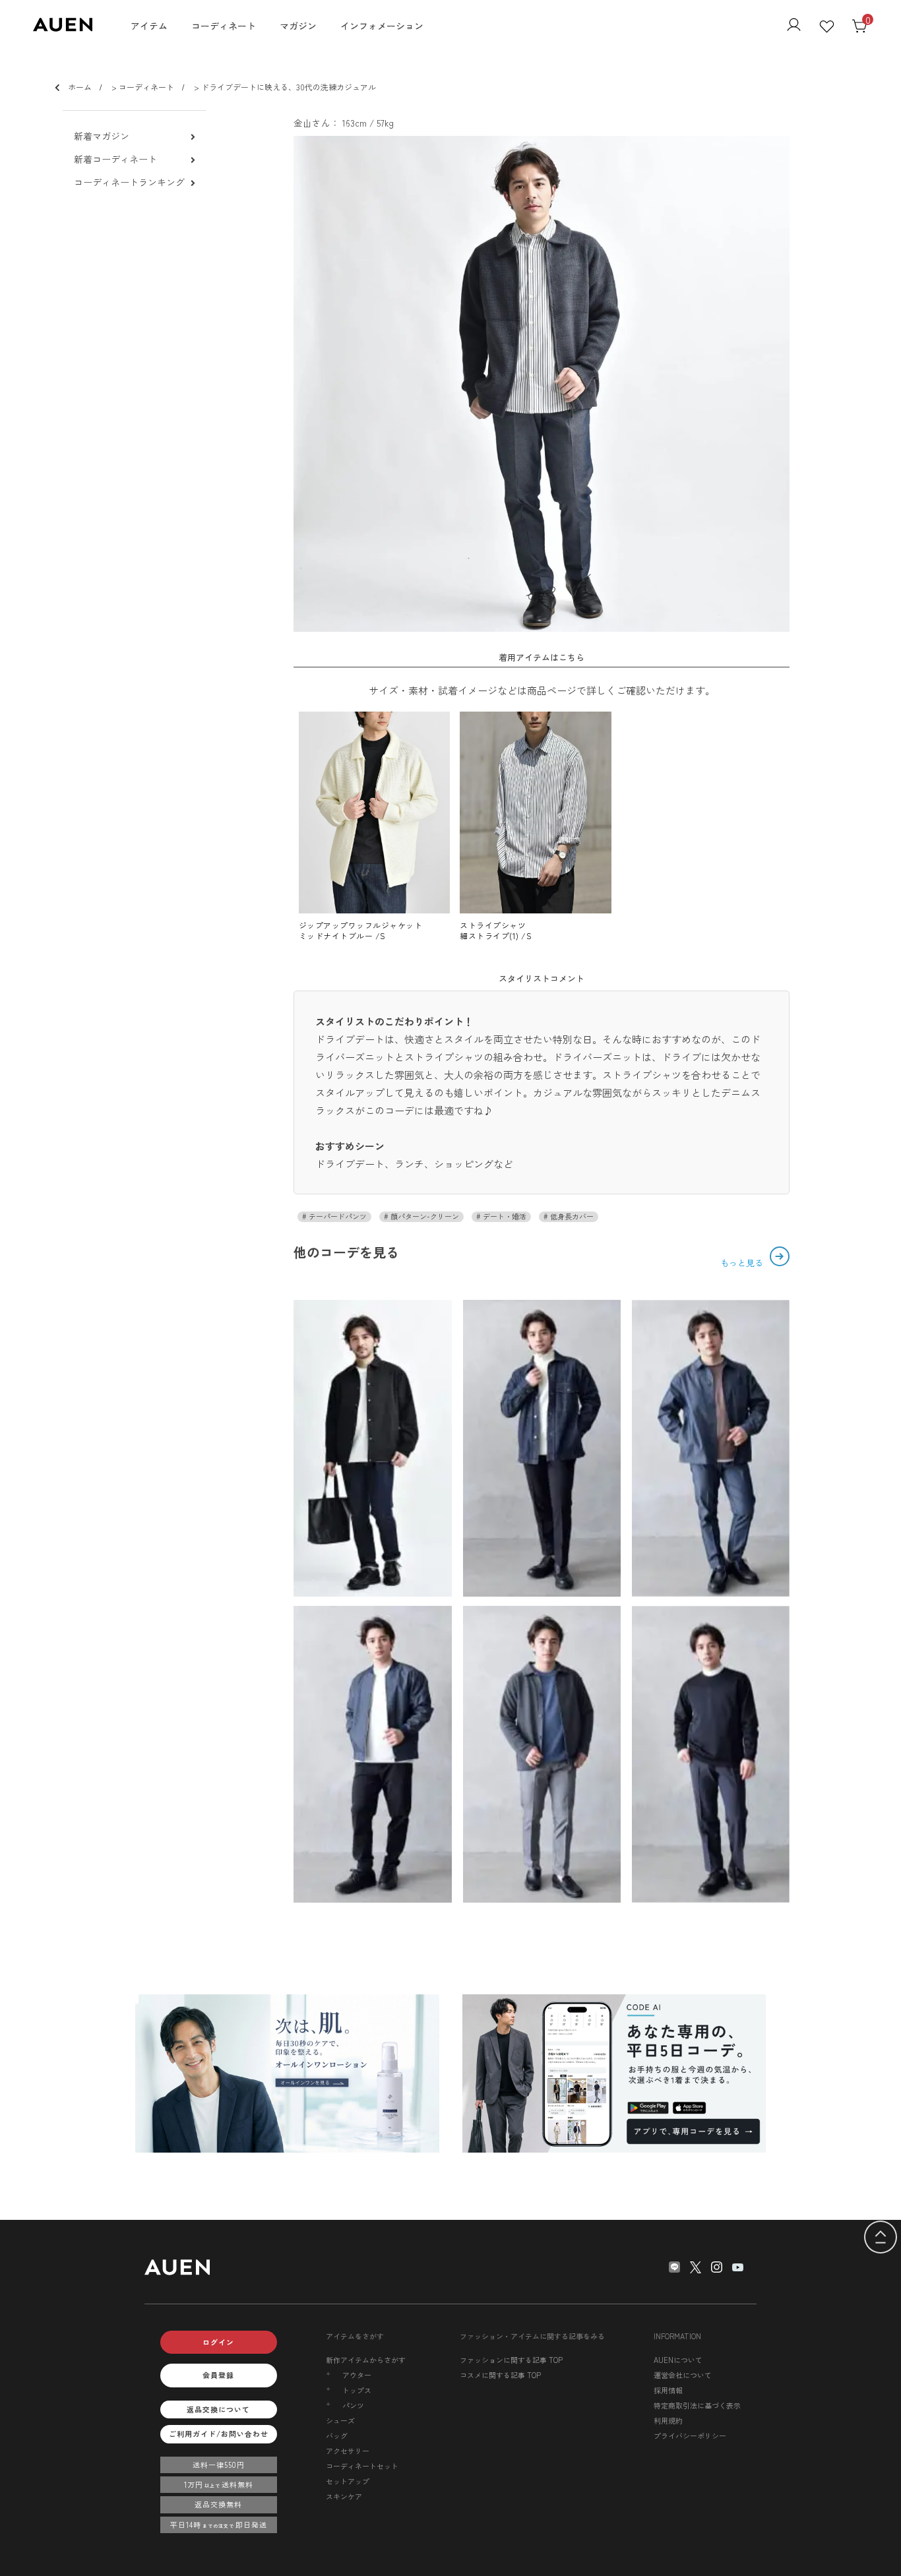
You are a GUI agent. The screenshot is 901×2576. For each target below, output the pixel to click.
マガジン (298, 26)
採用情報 (668, 2390)
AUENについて (678, 2360)
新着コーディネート (115, 159)
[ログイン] (794, 26)
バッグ (337, 2436)
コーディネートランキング (129, 182)
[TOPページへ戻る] (881, 2238)
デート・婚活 (504, 1216)
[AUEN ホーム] (63, 27)
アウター (357, 2375)
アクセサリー (348, 2451)
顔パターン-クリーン (424, 1216)
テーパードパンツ (337, 1216)
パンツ (353, 2406)
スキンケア (344, 2496)
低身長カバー (571, 1216)
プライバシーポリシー (690, 2436)
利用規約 (668, 2420)
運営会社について (683, 2375)
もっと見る (743, 1263)
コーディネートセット (362, 2466)
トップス (357, 2390)
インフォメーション (382, 26)
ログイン (218, 2342)
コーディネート (224, 26)
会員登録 (218, 2375)
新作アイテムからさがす (366, 2360)
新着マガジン (102, 136)
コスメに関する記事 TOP (500, 2375)
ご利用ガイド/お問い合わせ (219, 2434)
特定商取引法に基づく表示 (697, 2405)
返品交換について (218, 2409)
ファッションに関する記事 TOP (511, 2360)
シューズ (340, 2420)
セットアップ (348, 2481)
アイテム (149, 26)
